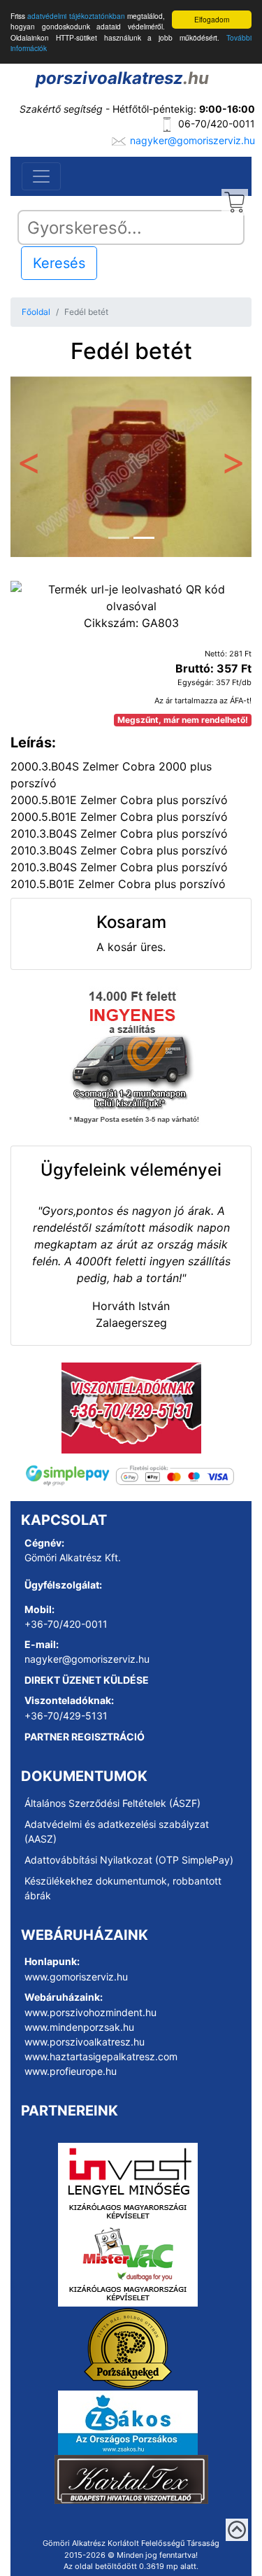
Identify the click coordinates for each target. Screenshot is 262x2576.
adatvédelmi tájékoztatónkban (76, 16)
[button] (29, 467)
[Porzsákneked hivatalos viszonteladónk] (128, 2347)
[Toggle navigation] (41, 176)
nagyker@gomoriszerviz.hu (192, 140)
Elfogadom (212, 19)
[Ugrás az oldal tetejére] (237, 2530)
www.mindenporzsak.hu (79, 2027)
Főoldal (36, 312)
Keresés (59, 263)
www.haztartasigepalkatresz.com (101, 2056)
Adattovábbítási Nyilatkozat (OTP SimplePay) (129, 1860)
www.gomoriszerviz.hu (76, 1977)
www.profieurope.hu (71, 2071)
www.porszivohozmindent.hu (90, 2012)
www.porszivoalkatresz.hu (85, 2042)
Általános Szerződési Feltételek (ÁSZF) (112, 1803)
